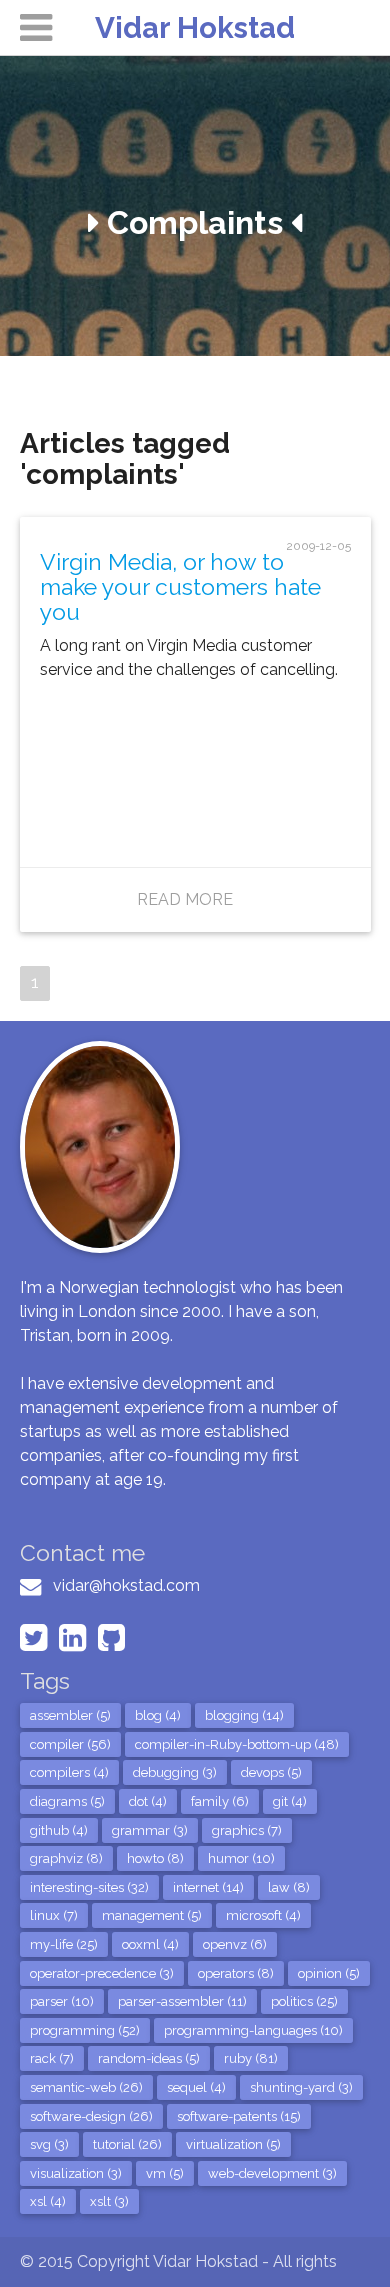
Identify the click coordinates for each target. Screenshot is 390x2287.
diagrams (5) (67, 1801)
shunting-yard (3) (301, 2087)
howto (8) (155, 1858)
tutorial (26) (127, 2144)
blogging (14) (244, 1715)
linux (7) (54, 1915)
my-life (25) (64, 1944)
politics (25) (304, 2001)
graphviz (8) (66, 1858)
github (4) (59, 1830)
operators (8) (236, 1973)
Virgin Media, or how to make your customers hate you (180, 587)
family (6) (220, 1801)
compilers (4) (69, 1772)
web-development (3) (272, 2173)
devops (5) (271, 1772)
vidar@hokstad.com (126, 1585)
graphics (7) (247, 1830)
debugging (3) (175, 1772)
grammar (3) (150, 1830)
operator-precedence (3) (102, 1973)
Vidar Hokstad (195, 27)
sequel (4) (196, 2087)
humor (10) (241, 1858)
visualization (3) (76, 2173)
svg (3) (49, 2144)
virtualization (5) (233, 2144)
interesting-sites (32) (89, 1887)
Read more (185, 899)
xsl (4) (48, 2201)
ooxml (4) (150, 1944)
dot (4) (148, 1801)
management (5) (152, 1915)
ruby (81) (251, 2058)
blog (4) (158, 1715)
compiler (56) (70, 1744)
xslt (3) (109, 2201)
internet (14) (208, 1887)
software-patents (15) (239, 2116)
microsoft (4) (263, 1915)
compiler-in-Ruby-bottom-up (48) (237, 1744)
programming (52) (85, 2030)
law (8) (289, 1887)
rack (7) (52, 2058)
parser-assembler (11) (182, 2001)
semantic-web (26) (86, 2087)
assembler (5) (70, 1715)
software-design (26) (91, 2116)
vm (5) (165, 2173)
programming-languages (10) (253, 2030)
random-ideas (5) (149, 2058)
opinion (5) (329, 1973)
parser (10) (62, 2001)
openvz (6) (235, 1944)
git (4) (290, 1801)
